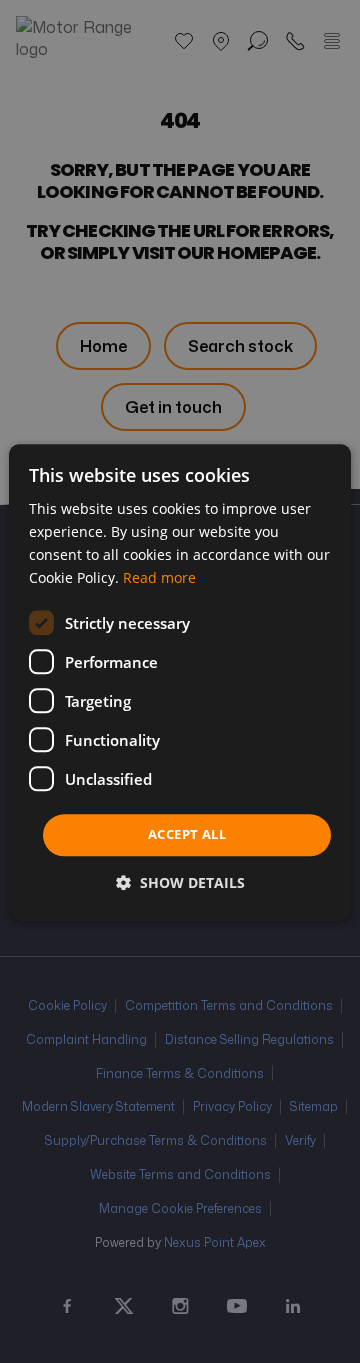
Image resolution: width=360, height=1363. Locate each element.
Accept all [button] (187, 835)
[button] (180, 882)
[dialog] (180, 681)
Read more (159, 577)
